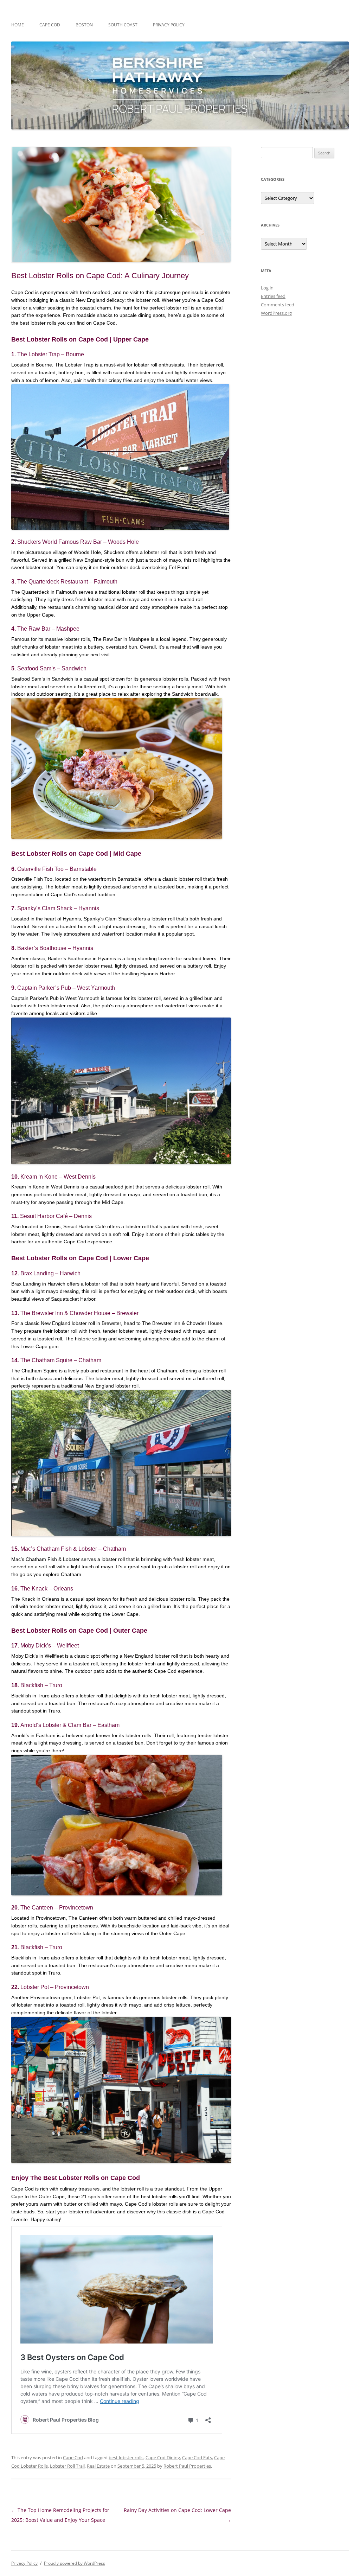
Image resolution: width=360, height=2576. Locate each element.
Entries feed (273, 296)
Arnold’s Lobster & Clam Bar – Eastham (70, 1725)
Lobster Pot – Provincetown (55, 1987)
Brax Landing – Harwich (50, 1273)
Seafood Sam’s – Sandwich (52, 668)
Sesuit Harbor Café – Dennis (56, 1216)
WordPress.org (276, 313)
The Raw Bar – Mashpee (48, 629)
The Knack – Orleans (47, 1589)
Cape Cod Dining (163, 2457)
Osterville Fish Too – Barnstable (57, 869)
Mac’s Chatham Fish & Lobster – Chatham (73, 1549)
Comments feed (278, 305)
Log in (267, 288)
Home (18, 25)
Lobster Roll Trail (67, 2466)
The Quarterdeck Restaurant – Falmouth (67, 582)
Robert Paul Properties (187, 2466)
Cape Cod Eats (197, 2457)
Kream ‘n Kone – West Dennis (58, 1177)
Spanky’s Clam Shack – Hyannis (58, 908)
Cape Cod (50, 25)
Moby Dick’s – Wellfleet (50, 1646)
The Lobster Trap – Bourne (51, 354)
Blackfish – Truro (41, 1685)
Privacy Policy (169, 25)
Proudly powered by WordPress (75, 2563)
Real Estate (98, 2466)
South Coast (123, 25)
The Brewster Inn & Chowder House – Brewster (79, 1313)
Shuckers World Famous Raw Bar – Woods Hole (78, 542)
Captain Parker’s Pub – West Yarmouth (66, 988)
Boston (84, 25)
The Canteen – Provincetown (57, 1908)
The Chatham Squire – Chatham (61, 1360)
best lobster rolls (126, 2457)
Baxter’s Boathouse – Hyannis (55, 948)
